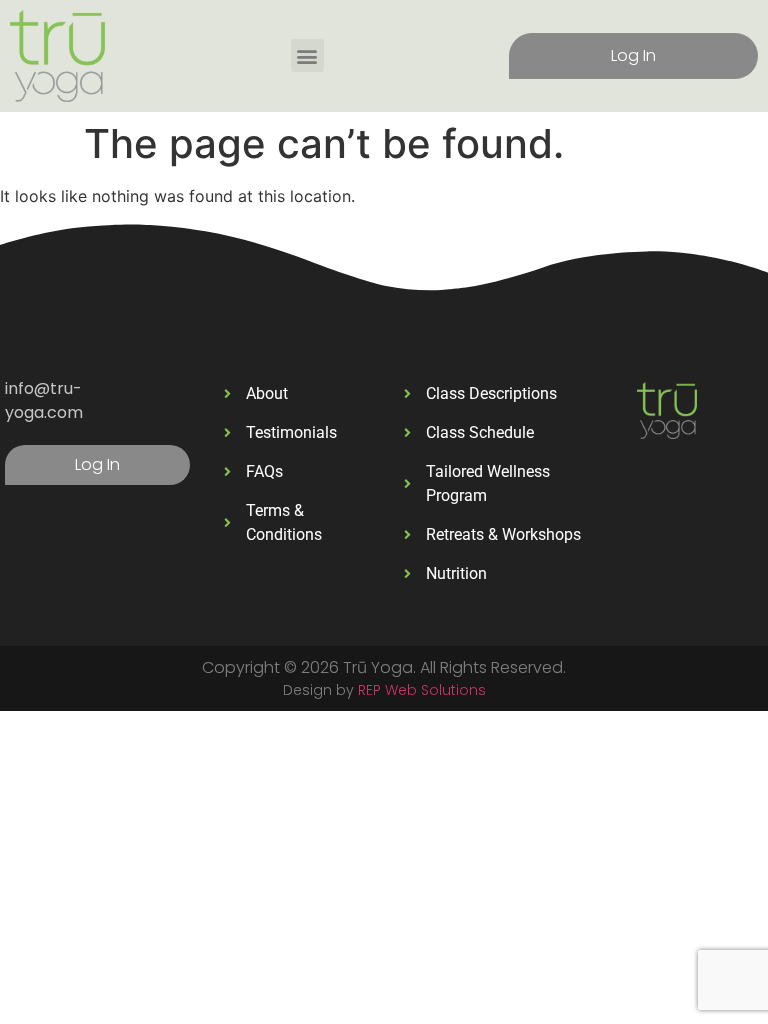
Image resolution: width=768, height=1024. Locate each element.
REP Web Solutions (422, 690)
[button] (307, 55)
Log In (633, 55)
